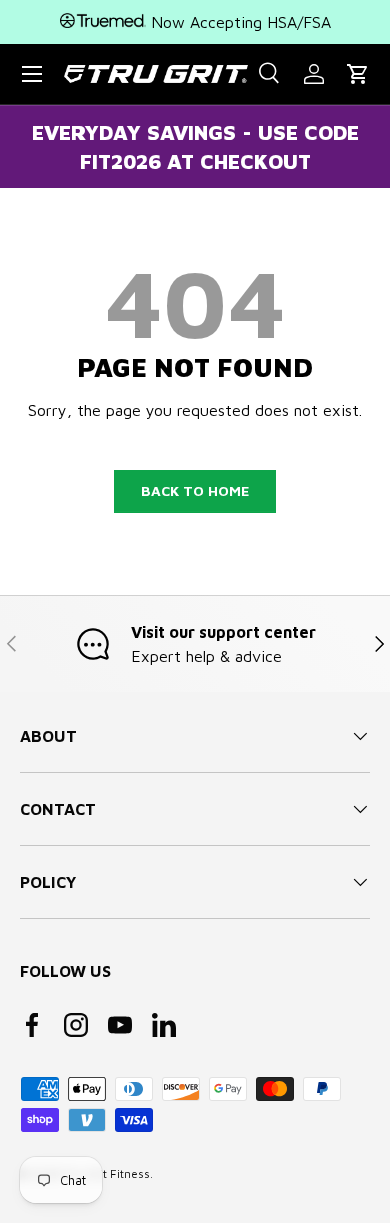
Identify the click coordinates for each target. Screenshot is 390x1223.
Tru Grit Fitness (107, 1173)
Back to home (195, 490)
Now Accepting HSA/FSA (238, 22)
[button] (358, 74)
